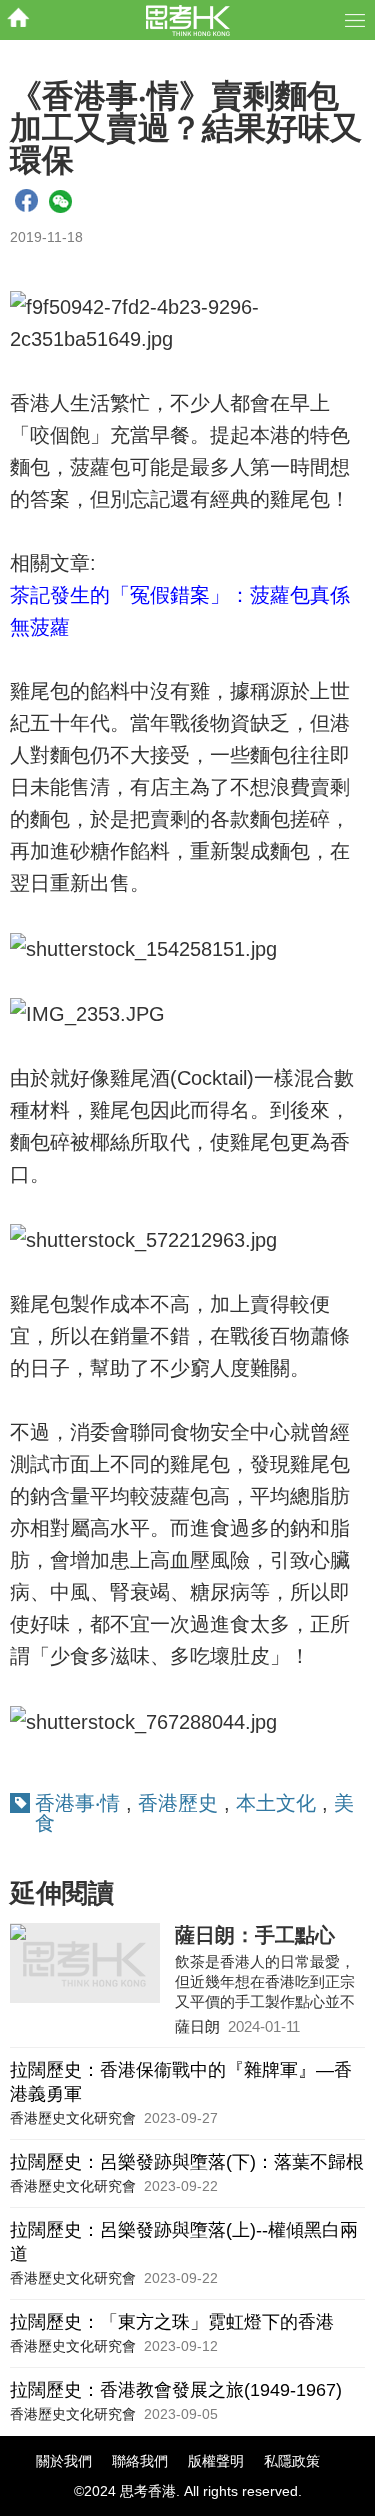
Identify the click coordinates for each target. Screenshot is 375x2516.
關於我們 (64, 2461)
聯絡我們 (140, 2461)
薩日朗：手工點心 (255, 1935)
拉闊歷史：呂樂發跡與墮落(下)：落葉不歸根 (187, 2162)
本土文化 (276, 1803)
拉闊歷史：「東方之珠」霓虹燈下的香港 (172, 2322)
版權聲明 (216, 2461)
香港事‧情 (77, 1803)
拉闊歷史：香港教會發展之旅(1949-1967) (176, 2390)
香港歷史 (178, 1803)
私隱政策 (292, 2461)
